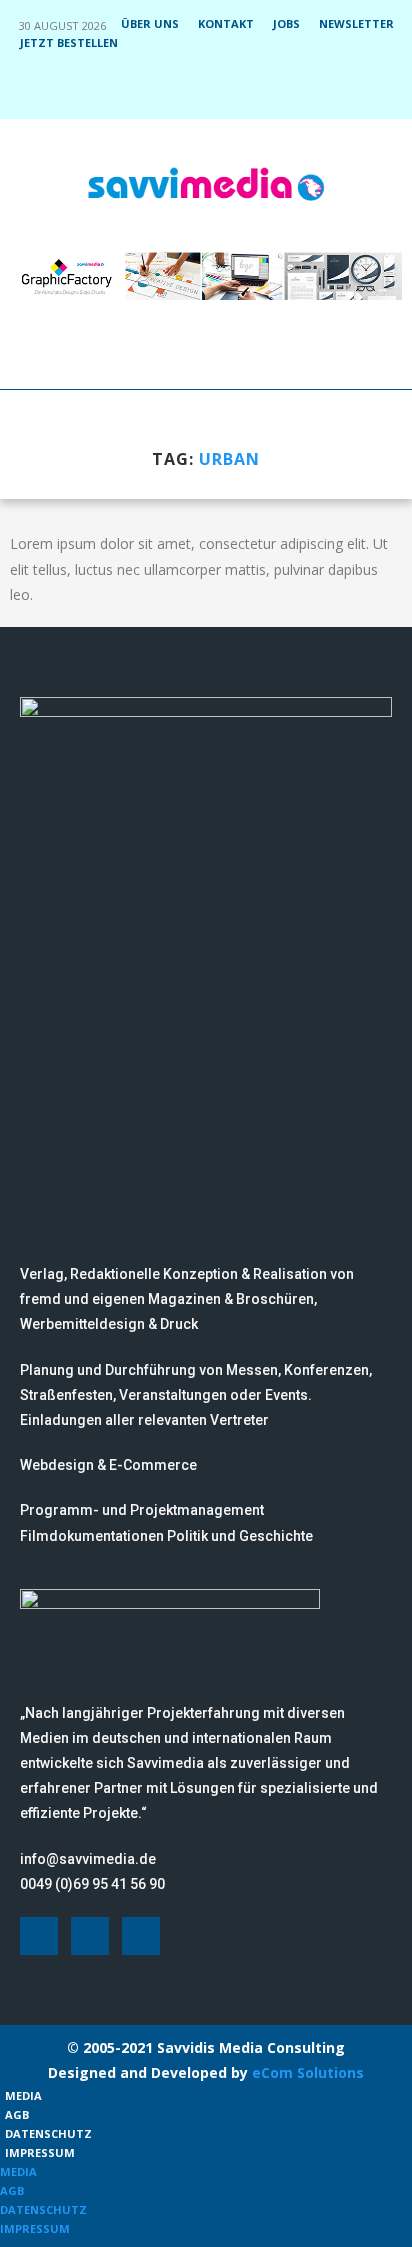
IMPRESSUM (40, 2152)
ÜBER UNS (150, 23)
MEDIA (23, 2095)
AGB (17, 2114)
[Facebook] (166, 91)
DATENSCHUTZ (48, 2133)
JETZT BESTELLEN (69, 42)
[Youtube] (220, 91)
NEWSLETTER (356, 23)
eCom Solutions (308, 2072)
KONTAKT (226, 23)
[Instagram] (193, 91)
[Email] (247, 91)
